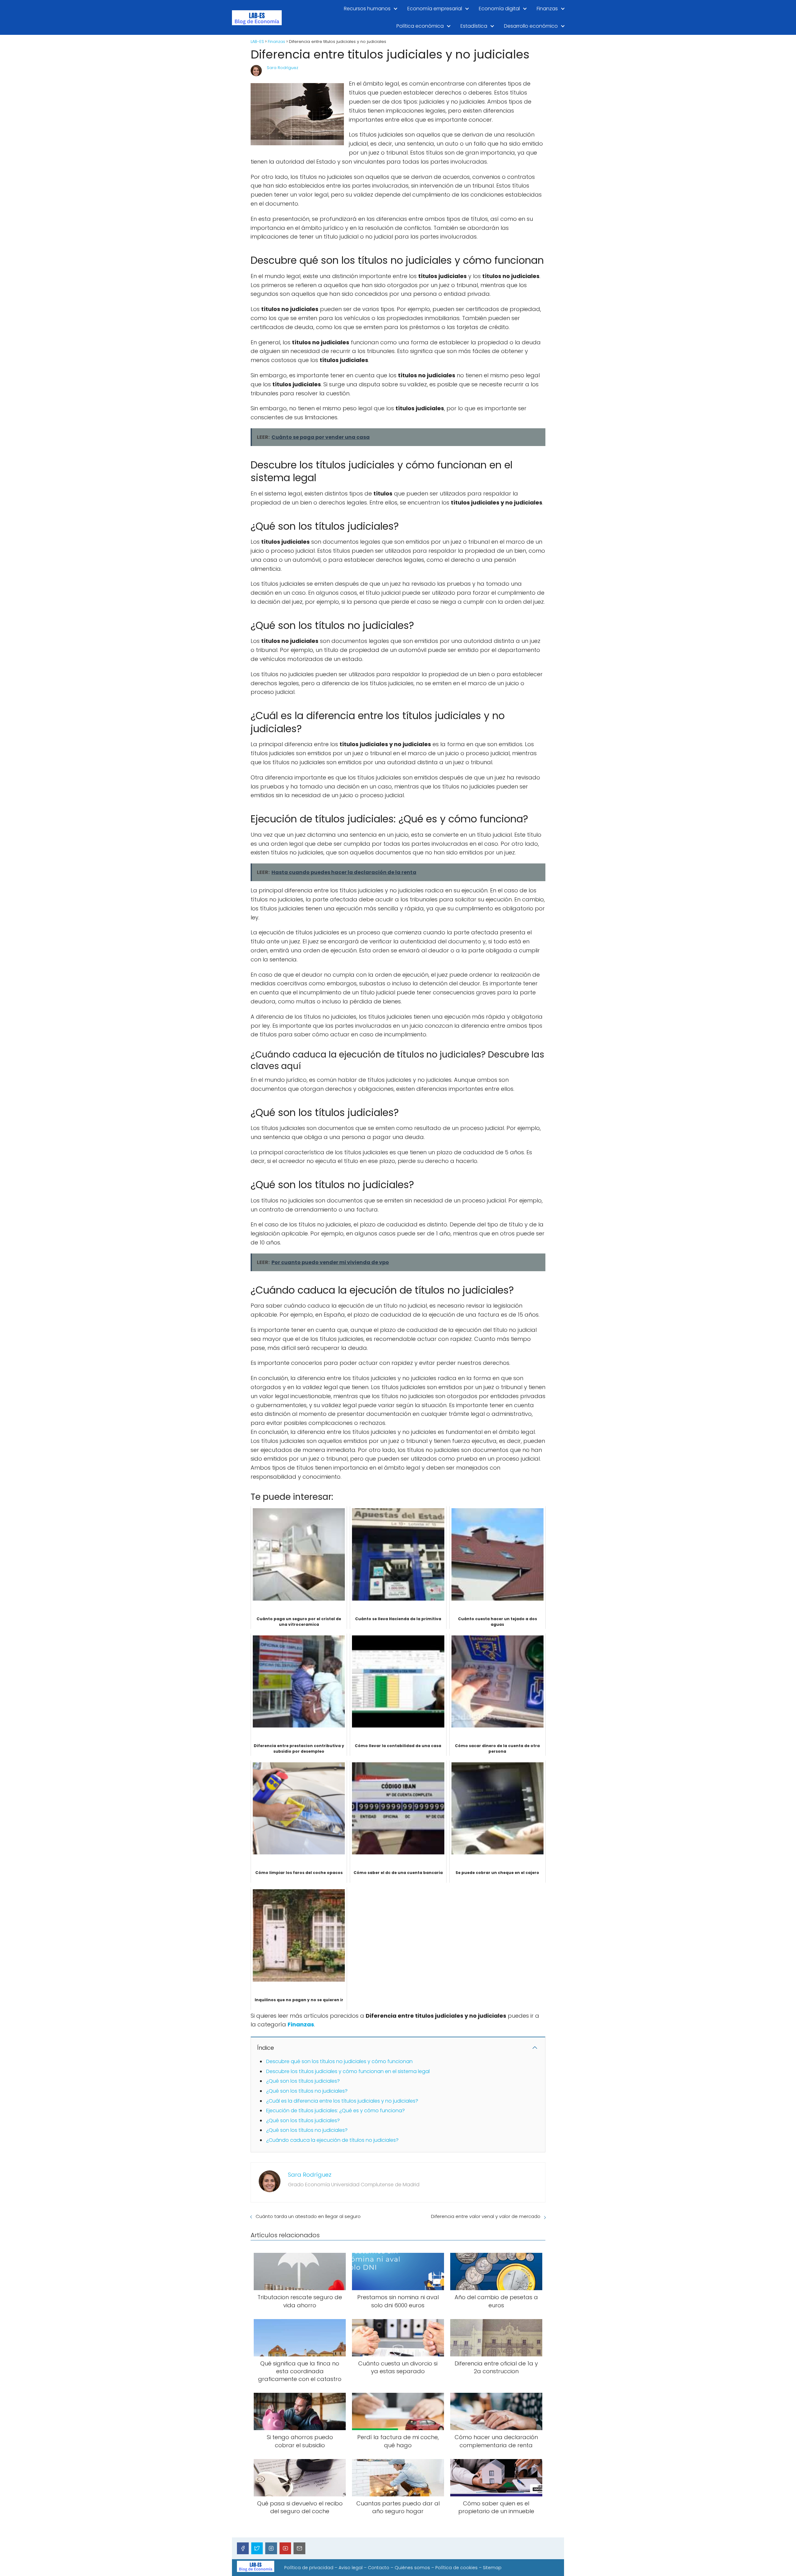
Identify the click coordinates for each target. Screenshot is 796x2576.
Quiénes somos (412, 2568)
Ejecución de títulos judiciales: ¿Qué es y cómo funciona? (336, 2111)
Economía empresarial (435, 9)
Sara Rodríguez (282, 68)
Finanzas (547, 9)
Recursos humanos (367, 9)
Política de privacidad (309, 2568)
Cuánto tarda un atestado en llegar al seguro (308, 2216)
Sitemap (492, 2568)
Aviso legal (351, 2568)
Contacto (379, 2568)
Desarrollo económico (531, 26)
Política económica (420, 26)
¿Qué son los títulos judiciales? (303, 2081)
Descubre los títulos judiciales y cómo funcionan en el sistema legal (348, 2071)
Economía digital (499, 9)
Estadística (474, 26)
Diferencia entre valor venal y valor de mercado (486, 2216)
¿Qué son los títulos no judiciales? (307, 2091)
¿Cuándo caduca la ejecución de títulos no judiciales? (332, 2140)
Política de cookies (456, 2568)
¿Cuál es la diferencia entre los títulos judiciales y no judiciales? (342, 2101)
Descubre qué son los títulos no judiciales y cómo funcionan (339, 2061)
